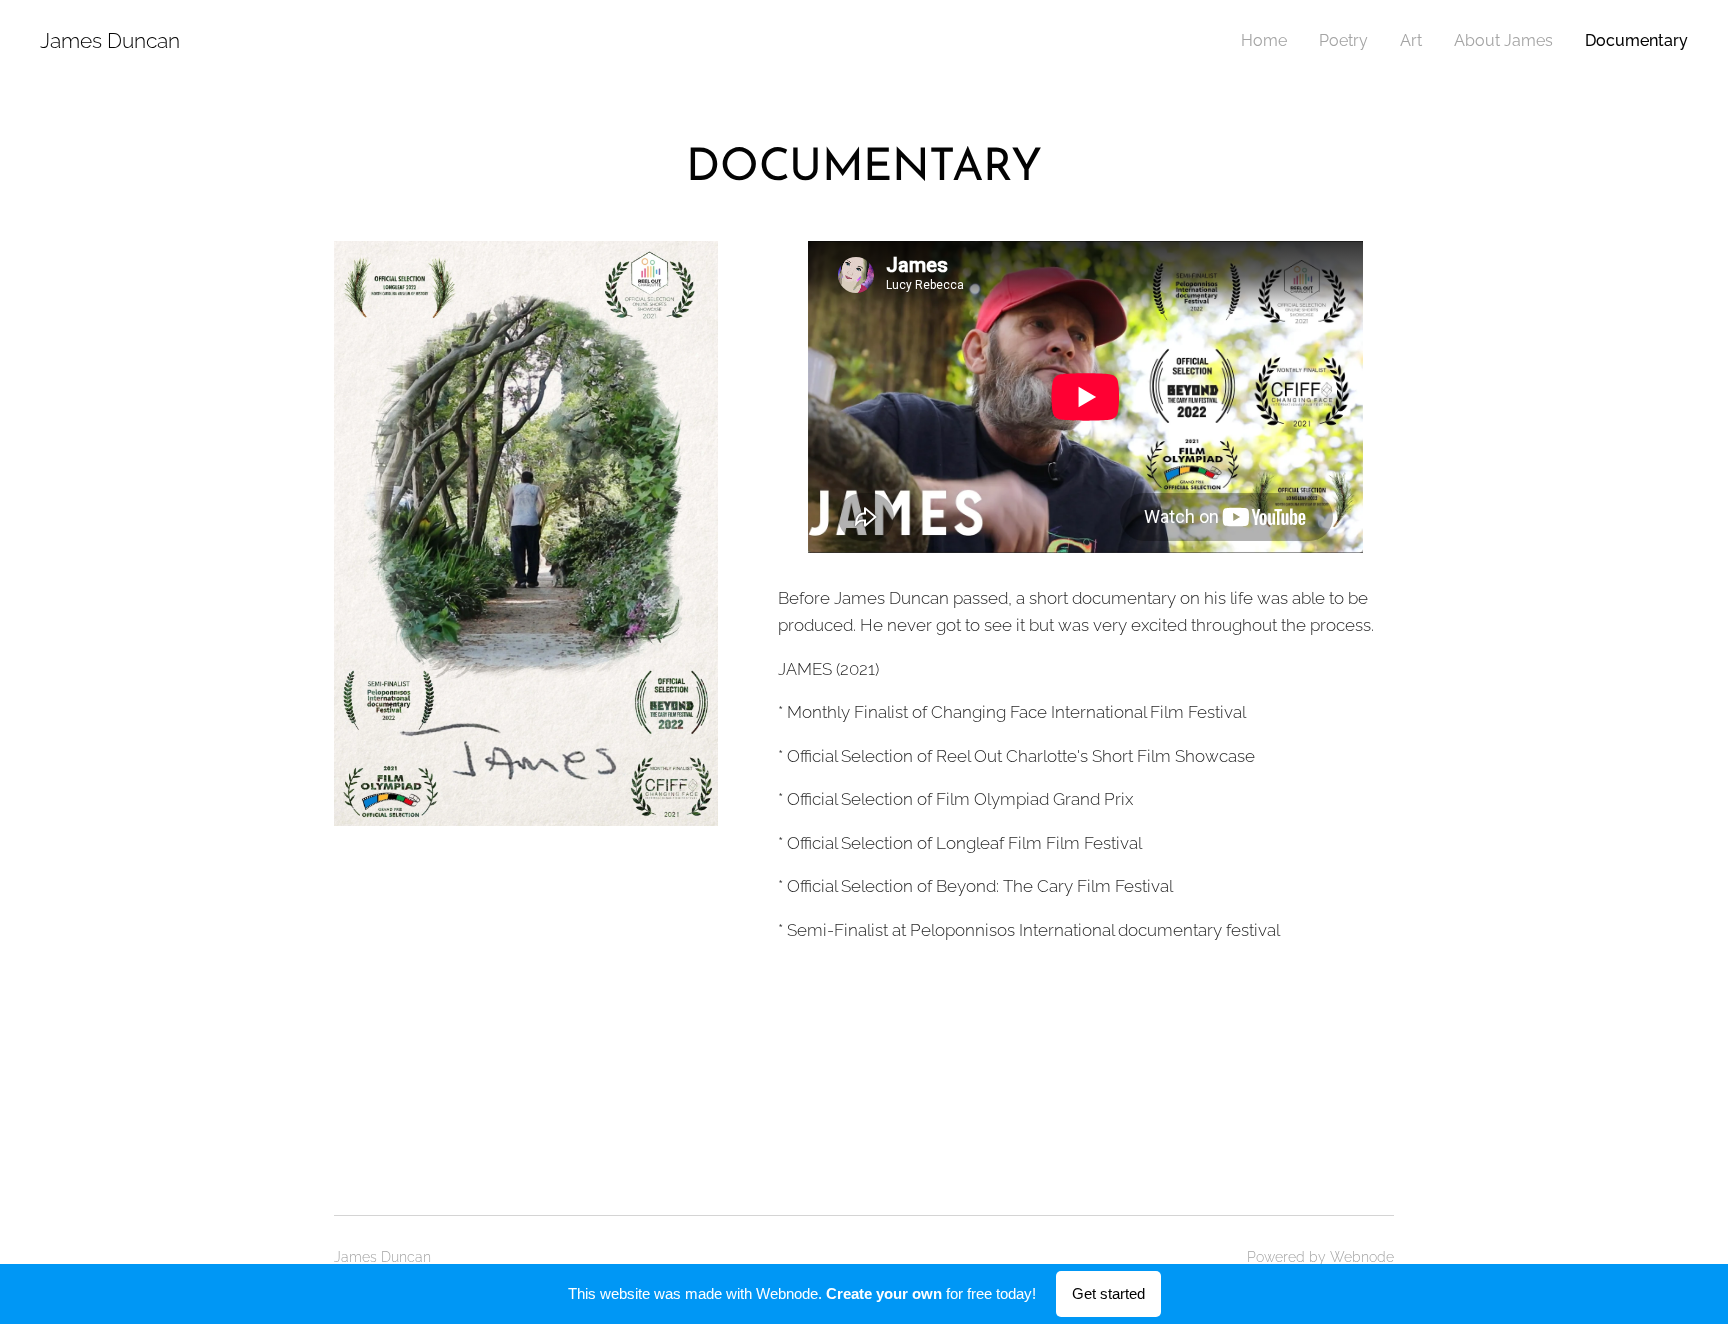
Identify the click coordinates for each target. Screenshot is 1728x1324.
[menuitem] (1269, 41)
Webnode (1362, 1257)
